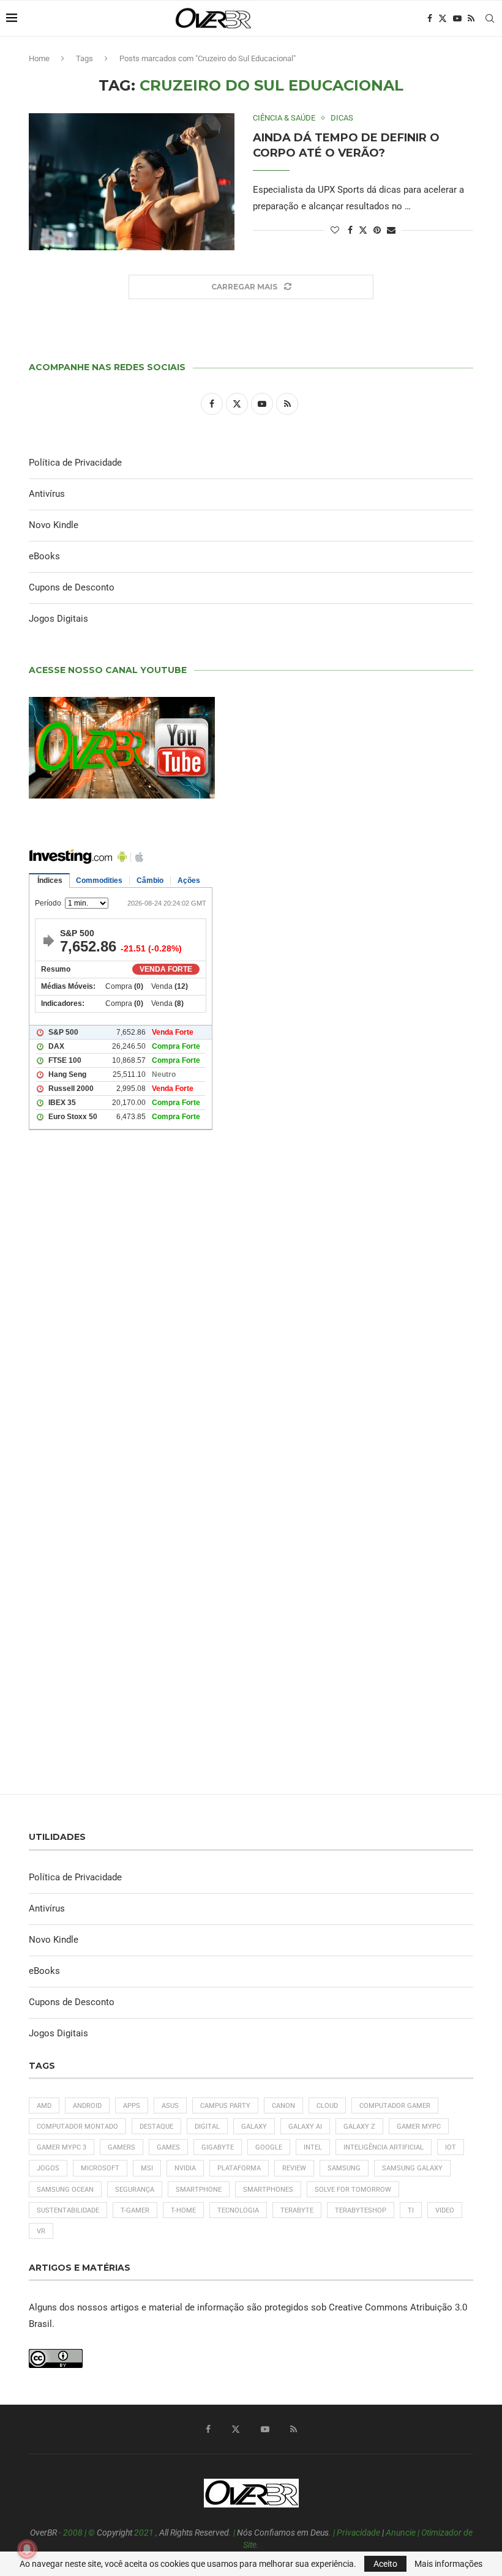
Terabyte (297, 2210)
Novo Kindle (54, 525)
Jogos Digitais (58, 619)
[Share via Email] (391, 230)
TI (411, 2210)
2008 (73, 2533)
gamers (122, 2147)
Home (39, 58)
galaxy (254, 2127)
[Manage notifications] (27, 2549)
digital (207, 2127)
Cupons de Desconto (72, 587)
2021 (144, 2533)
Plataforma (239, 2168)
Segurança (135, 2190)
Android (87, 2106)
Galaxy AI (305, 2127)
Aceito (385, 2564)
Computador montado (77, 2127)
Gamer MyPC (419, 2127)
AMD (44, 2106)
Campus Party (225, 2106)
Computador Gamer (395, 2106)
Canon (283, 2106)
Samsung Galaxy (412, 2168)
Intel (313, 2147)
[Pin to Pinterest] (377, 230)
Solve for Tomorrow (353, 2190)
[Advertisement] (251, 1308)
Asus (170, 2106)
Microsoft (100, 2168)
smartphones (268, 2190)
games (168, 2147)
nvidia (185, 2168)
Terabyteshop (361, 2210)
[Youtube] (457, 18)
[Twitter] (443, 18)
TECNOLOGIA (238, 2210)
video (445, 2210)
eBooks (44, 556)
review (294, 2168)
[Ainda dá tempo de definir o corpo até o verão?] (132, 182)
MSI (147, 2168)
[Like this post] (335, 230)
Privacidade (358, 2533)
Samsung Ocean (65, 2190)
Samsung (344, 2168)
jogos (48, 2168)
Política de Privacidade (75, 463)
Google (269, 2147)
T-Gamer (135, 2210)
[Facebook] (430, 18)
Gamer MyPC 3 (62, 2147)
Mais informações (448, 2564)
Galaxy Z (359, 2127)
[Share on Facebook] (350, 230)
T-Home (183, 2210)
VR (41, 2231)
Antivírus (47, 494)
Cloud (327, 2106)
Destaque (156, 2127)
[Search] (490, 18)
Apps (132, 2106)
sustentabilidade (68, 2210)
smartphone (199, 2190)
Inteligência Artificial (384, 2147)
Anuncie (401, 2533)
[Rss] (471, 18)
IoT (451, 2147)
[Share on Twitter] (363, 230)
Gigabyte (218, 2147)
